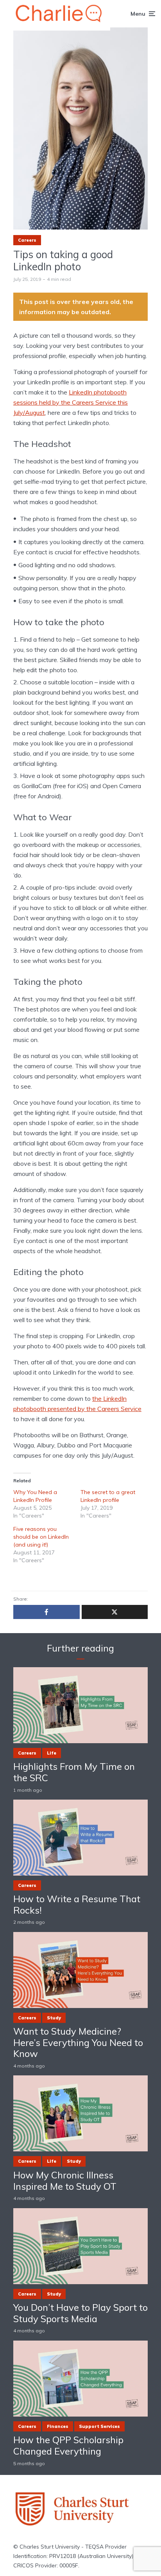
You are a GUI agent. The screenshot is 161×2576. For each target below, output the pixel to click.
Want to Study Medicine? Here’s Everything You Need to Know (78, 2042)
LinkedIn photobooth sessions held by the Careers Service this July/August (71, 402)
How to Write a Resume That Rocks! (77, 1905)
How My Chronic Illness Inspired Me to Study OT (65, 2181)
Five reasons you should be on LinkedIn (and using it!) (41, 1537)
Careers (27, 240)
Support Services (99, 2426)
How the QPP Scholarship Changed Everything (68, 2446)
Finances (58, 2426)
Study (54, 2018)
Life (52, 1753)
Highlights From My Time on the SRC (74, 1772)
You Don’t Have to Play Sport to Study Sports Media (80, 2313)
